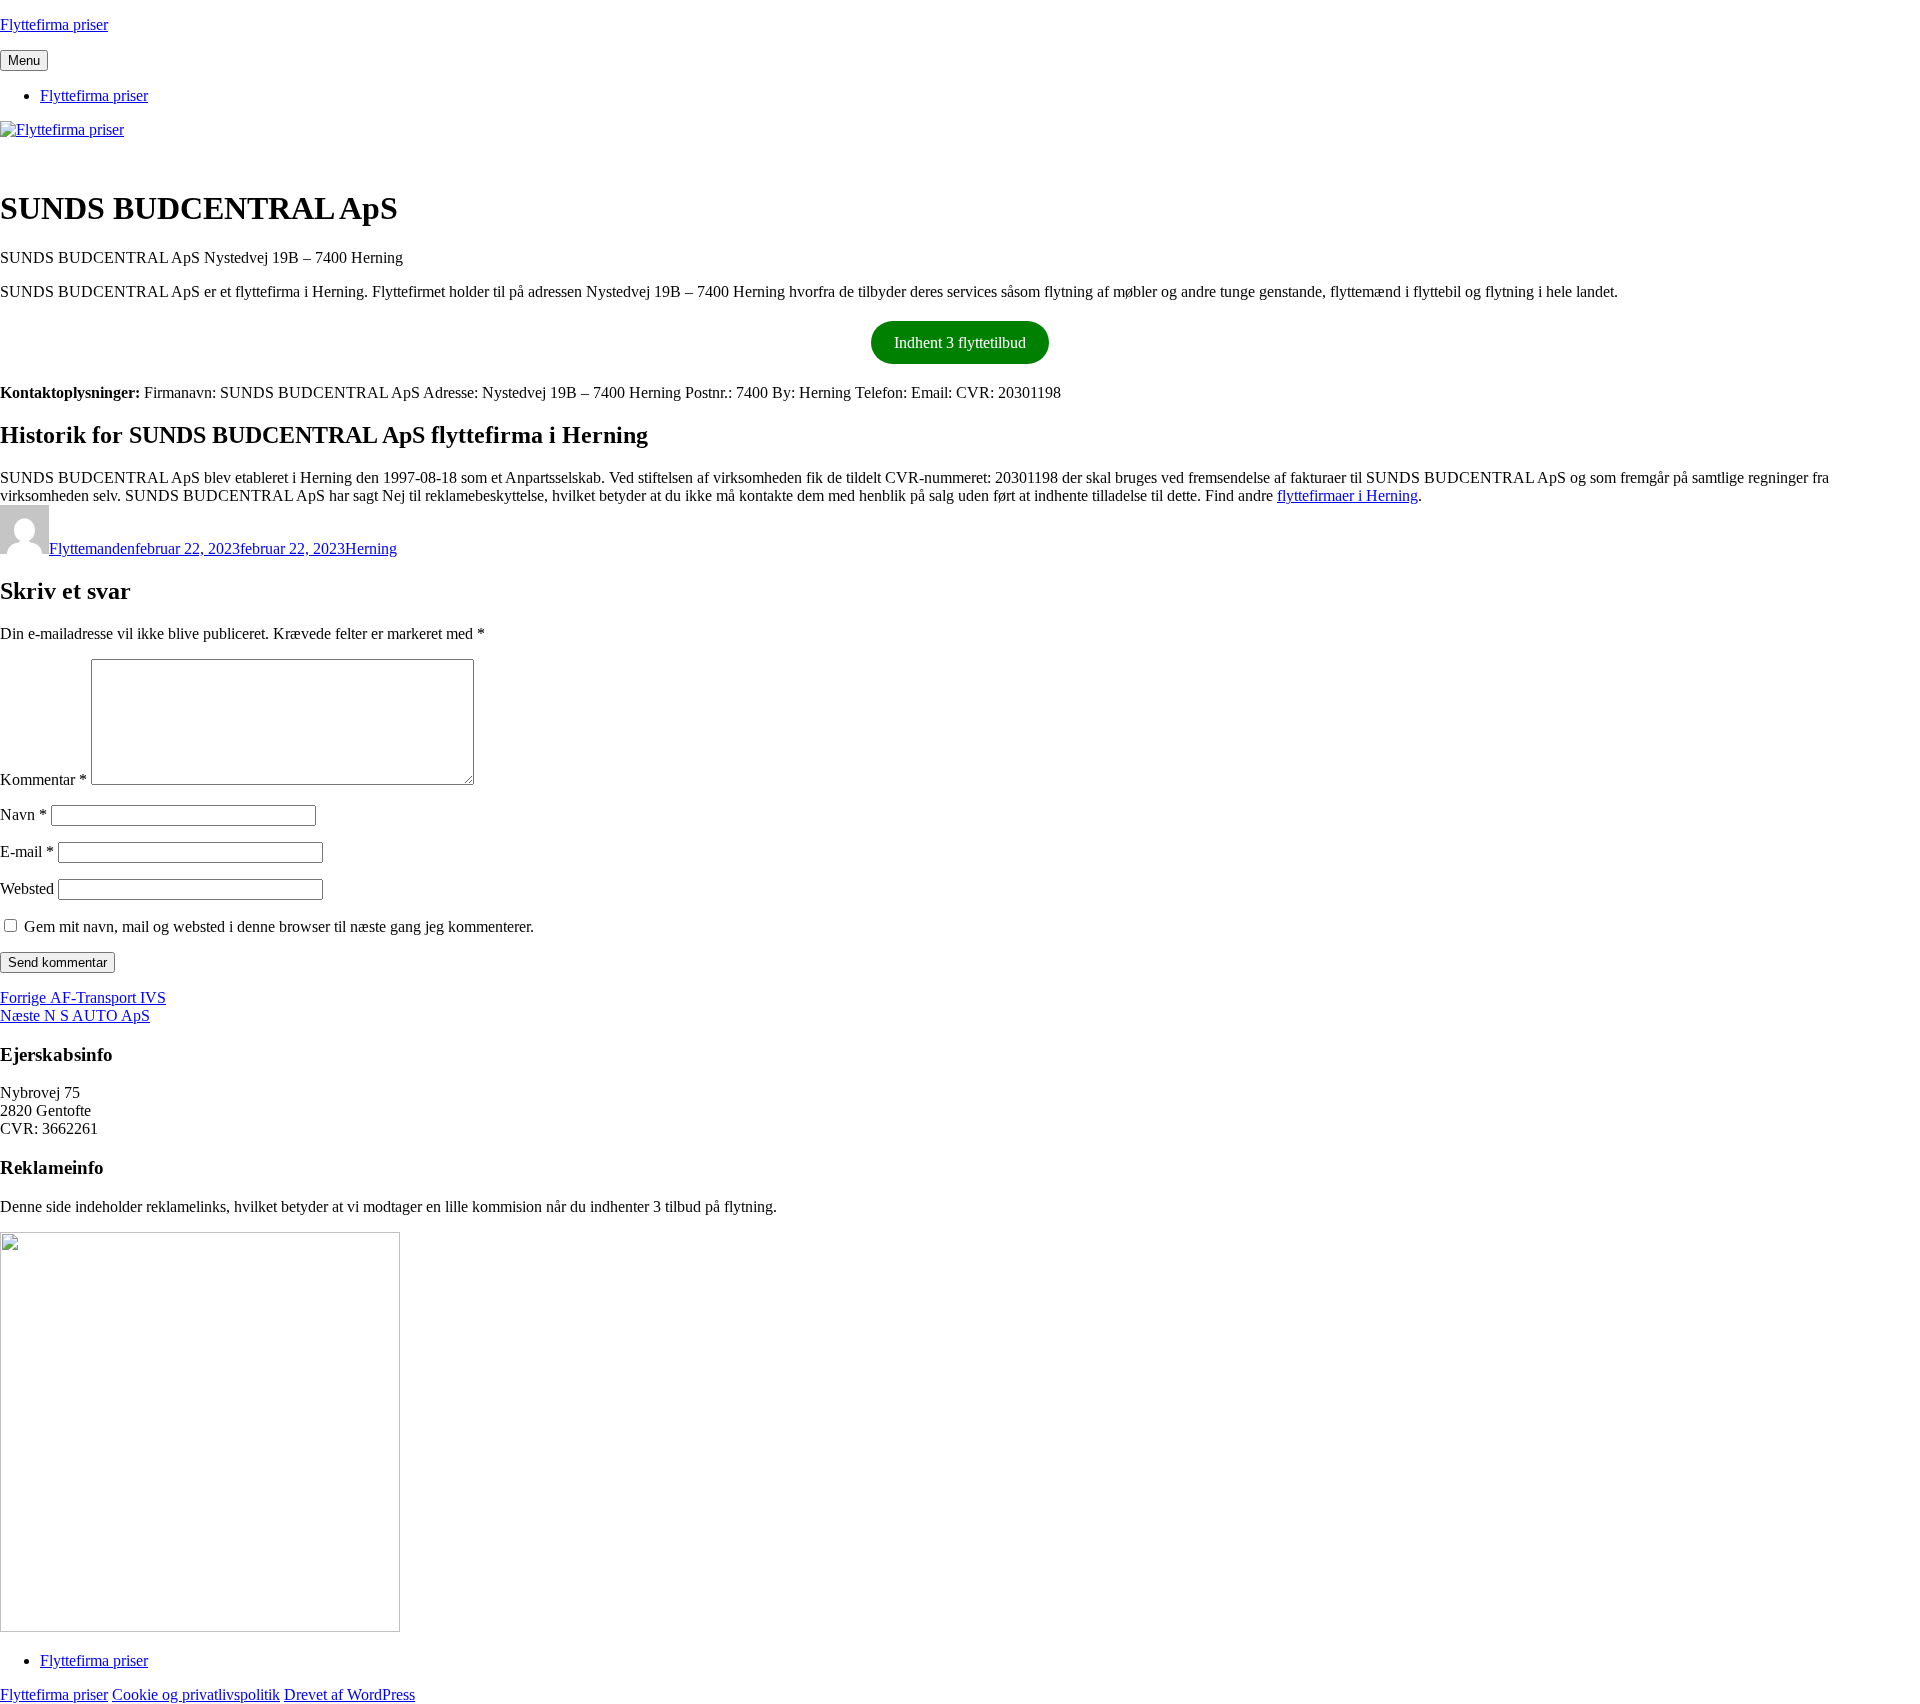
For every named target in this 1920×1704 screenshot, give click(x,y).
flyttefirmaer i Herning (1347, 495)
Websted (27, 888)
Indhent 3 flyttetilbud (960, 342)
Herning (371, 548)
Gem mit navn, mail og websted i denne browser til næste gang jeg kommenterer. (279, 926)
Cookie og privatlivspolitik (196, 1694)
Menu (24, 60)
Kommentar (43, 779)
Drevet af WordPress (349, 1694)
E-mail (27, 851)
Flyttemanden (92, 548)
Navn (23, 814)
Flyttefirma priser (54, 24)
